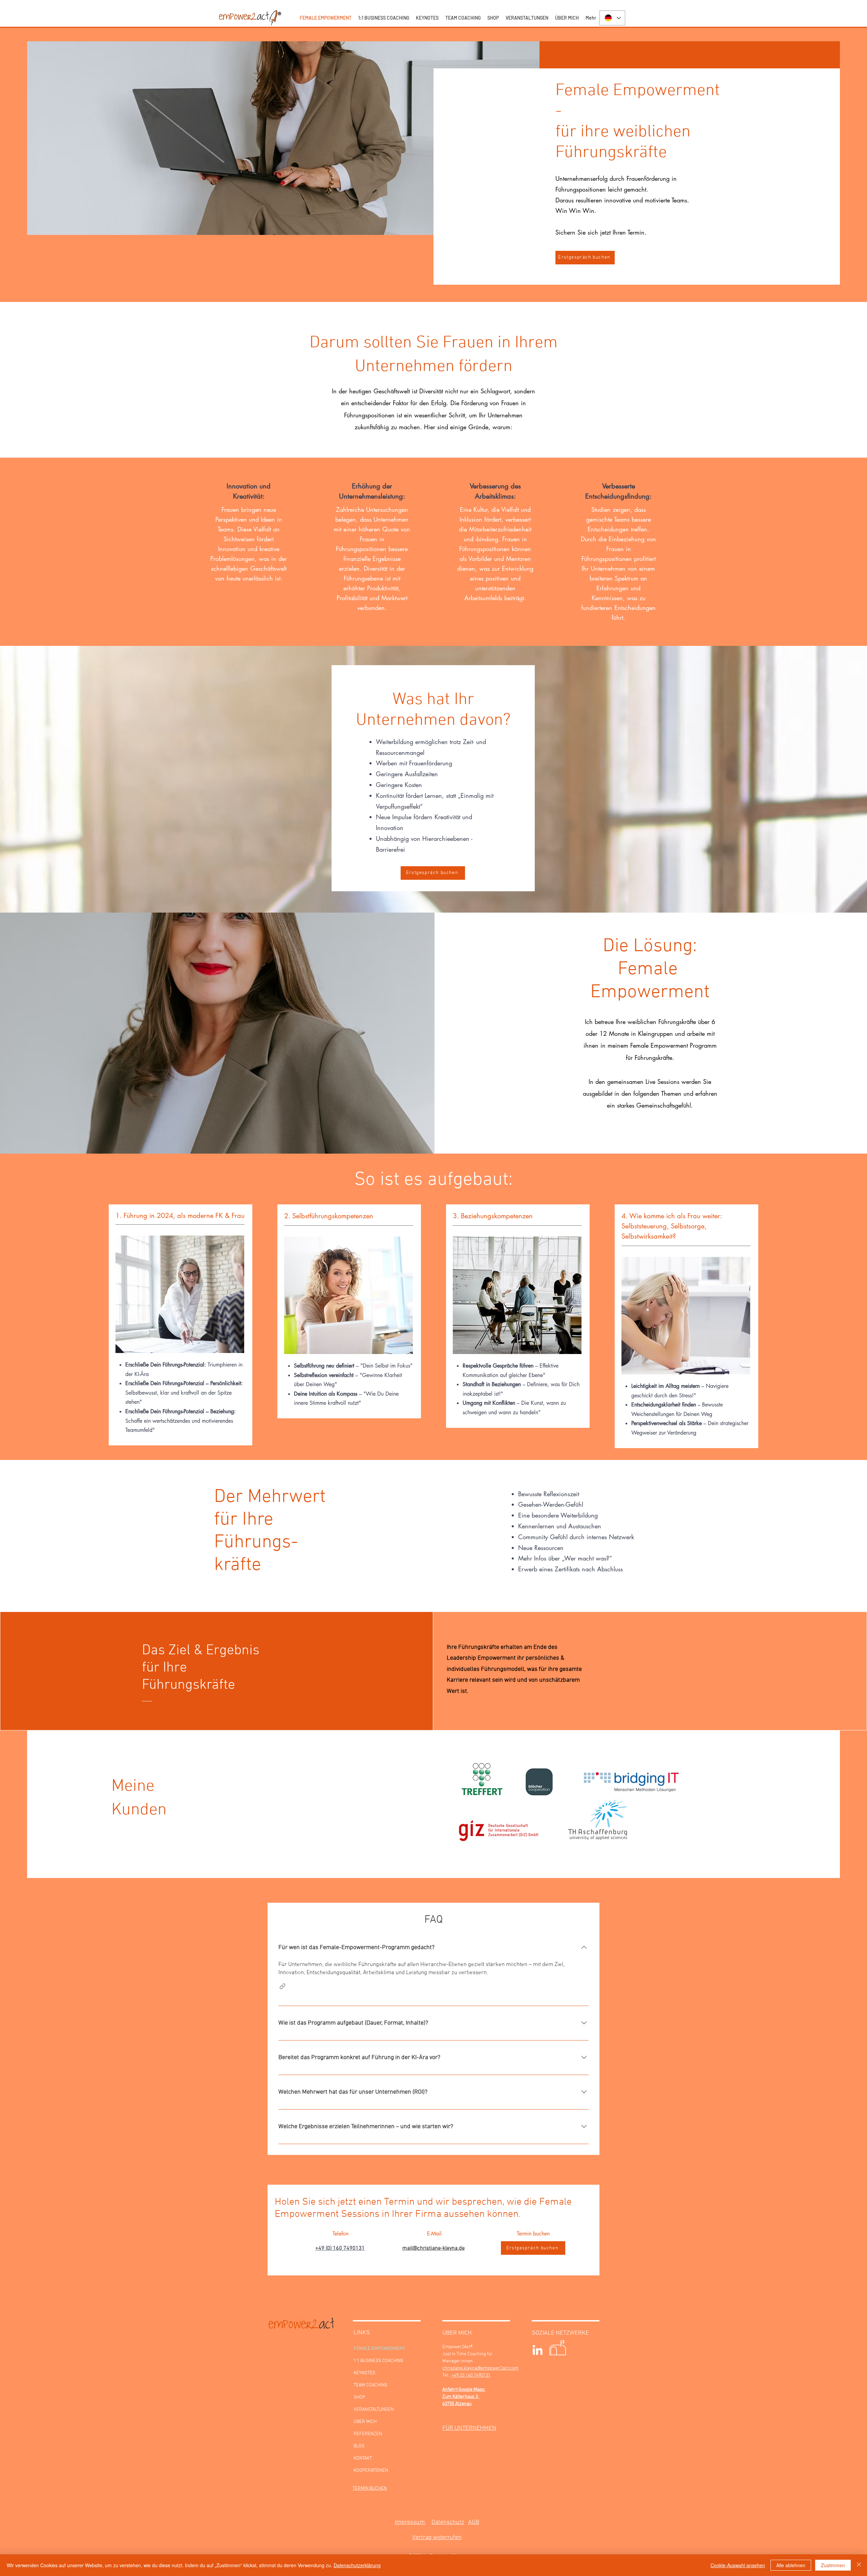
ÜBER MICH (365, 2422)
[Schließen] (859, 2565)
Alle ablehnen (791, 2565)
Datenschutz (448, 2522)
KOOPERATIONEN (371, 2471)
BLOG (359, 2446)
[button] (282, 1986)
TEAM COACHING (371, 2385)
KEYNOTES (364, 2373)
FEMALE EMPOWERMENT (379, 2349)
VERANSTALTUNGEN (374, 2410)
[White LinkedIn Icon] (537, 2350)
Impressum (410, 2522)
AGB (474, 2522)
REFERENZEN (368, 2434)
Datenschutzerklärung (357, 2565)
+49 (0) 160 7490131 (340, 2248)
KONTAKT (363, 2458)
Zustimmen (833, 2565)
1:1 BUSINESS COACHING (378, 2361)
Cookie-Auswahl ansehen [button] (738, 2565)
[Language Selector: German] (612, 18)
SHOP (359, 2397)
